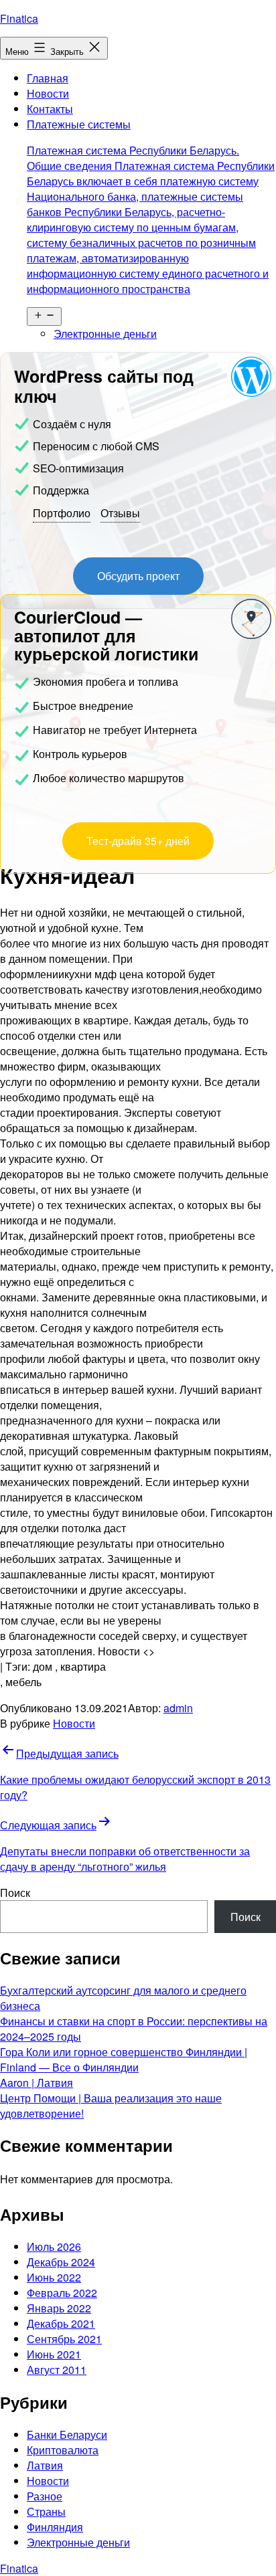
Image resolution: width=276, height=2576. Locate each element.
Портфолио (62, 513)
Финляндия (55, 2527)
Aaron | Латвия (37, 2083)
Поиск (15, 1893)
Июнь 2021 (54, 2354)
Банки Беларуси (67, 2434)
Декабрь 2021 (61, 2323)
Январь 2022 (59, 2308)
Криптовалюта (63, 2450)
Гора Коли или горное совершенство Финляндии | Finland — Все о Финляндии (124, 2059)
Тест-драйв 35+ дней (138, 841)
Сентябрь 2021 (64, 2339)
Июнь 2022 (54, 2277)
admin (178, 1708)
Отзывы (120, 513)
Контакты (50, 109)
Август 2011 (57, 2370)
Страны (46, 2511)
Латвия (45, 2465)
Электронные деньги (105, 334)
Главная (48, 78)
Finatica (19, 18)
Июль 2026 (54, 2246)
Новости (48, 93)
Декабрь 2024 (61, 2262)
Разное (45, 2496)
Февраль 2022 (62, 2293)
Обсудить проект (138, 576)
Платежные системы (151, 206)
